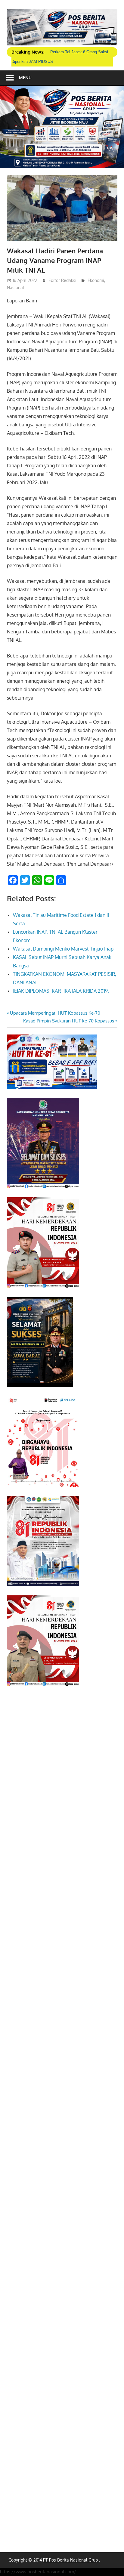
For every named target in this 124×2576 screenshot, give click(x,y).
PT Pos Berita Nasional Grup (70, 2560)
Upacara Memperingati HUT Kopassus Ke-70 (55, 1013)
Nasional (15, 288)
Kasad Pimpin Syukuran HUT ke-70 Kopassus (69, 1021)
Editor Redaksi (62, 280)
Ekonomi (96, 280)
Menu (25, 77)
